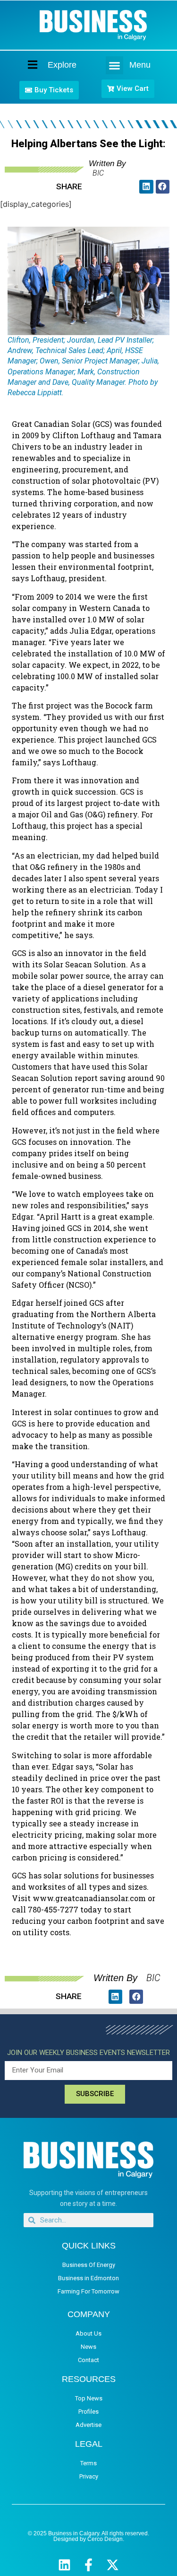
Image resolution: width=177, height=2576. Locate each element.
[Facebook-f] (88, 2565)
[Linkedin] (64, 2565)
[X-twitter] (113, 2565)
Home (25, 65)
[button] (115, 65)
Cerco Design (105, 2539)
